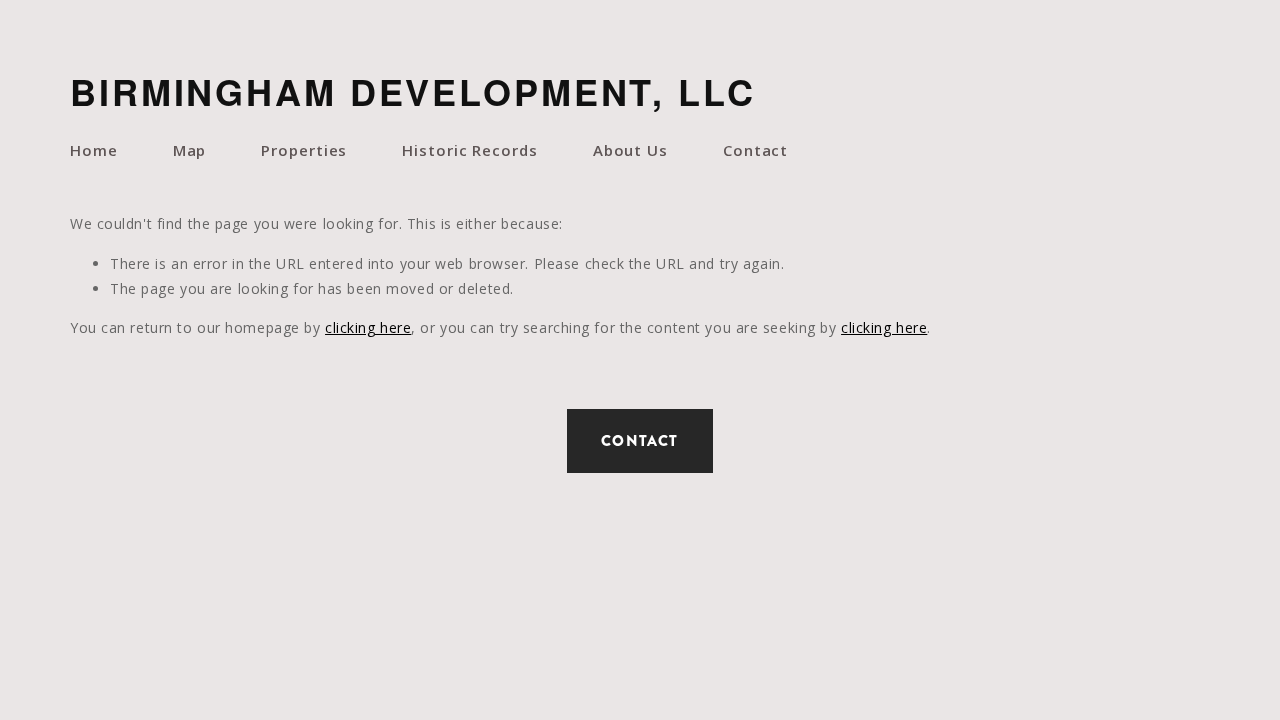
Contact (755, 150)
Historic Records (469, 150)
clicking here (368, 327)
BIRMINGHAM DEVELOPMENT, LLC (413, 91)
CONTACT (639, 441)
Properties (304, 150)
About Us (630, 150)
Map (190, 150)
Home (94, 150)
